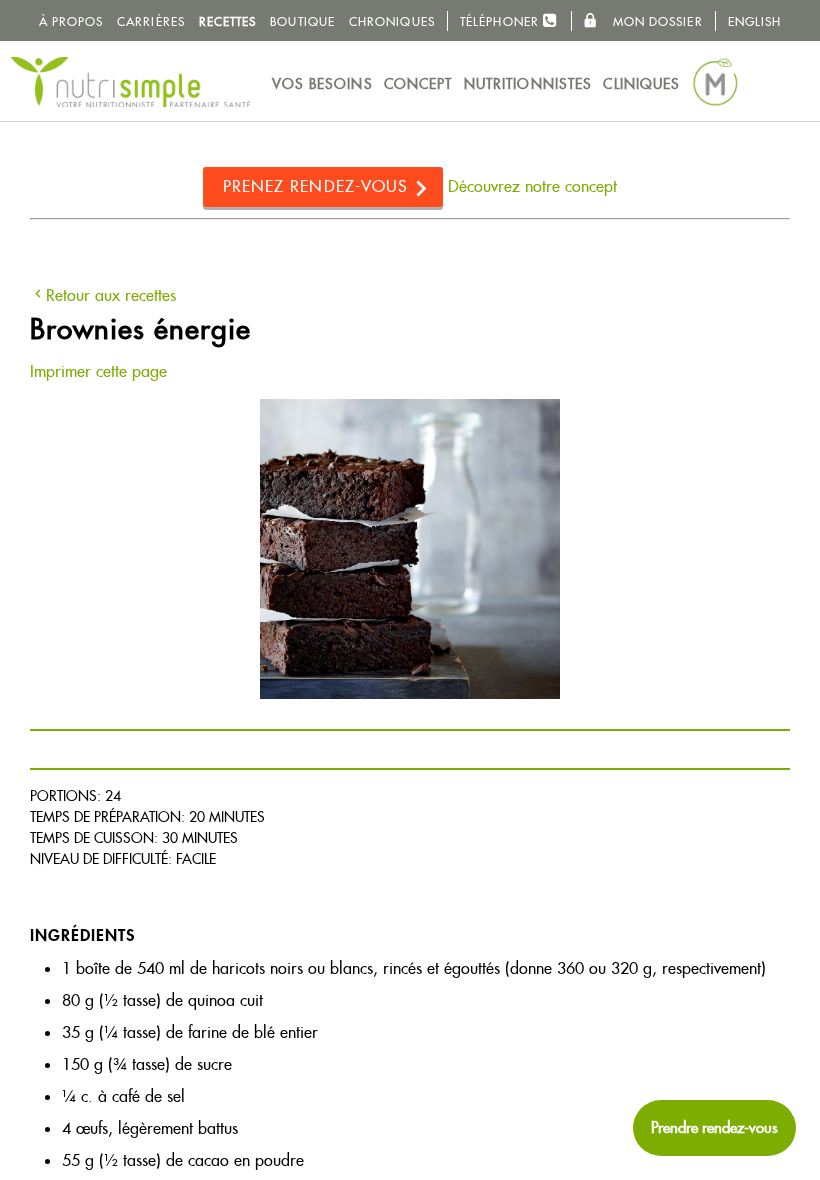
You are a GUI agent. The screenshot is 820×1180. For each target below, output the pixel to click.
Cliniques (641, 84)
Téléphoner (501, 21)
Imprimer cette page (98, 371)
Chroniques (392, 21)
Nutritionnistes (528, 84)
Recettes (228, 21)
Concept (418, 84)
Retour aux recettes (111, 295)
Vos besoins (322, 84)
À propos (71, 21)
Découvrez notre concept (532, 186)
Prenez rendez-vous (316, 186)
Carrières (151, 21)
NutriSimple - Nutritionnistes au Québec (130, 82)
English (755, 21)
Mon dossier (655, 21)
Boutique (302, 21)
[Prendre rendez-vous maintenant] (714, 1128)
